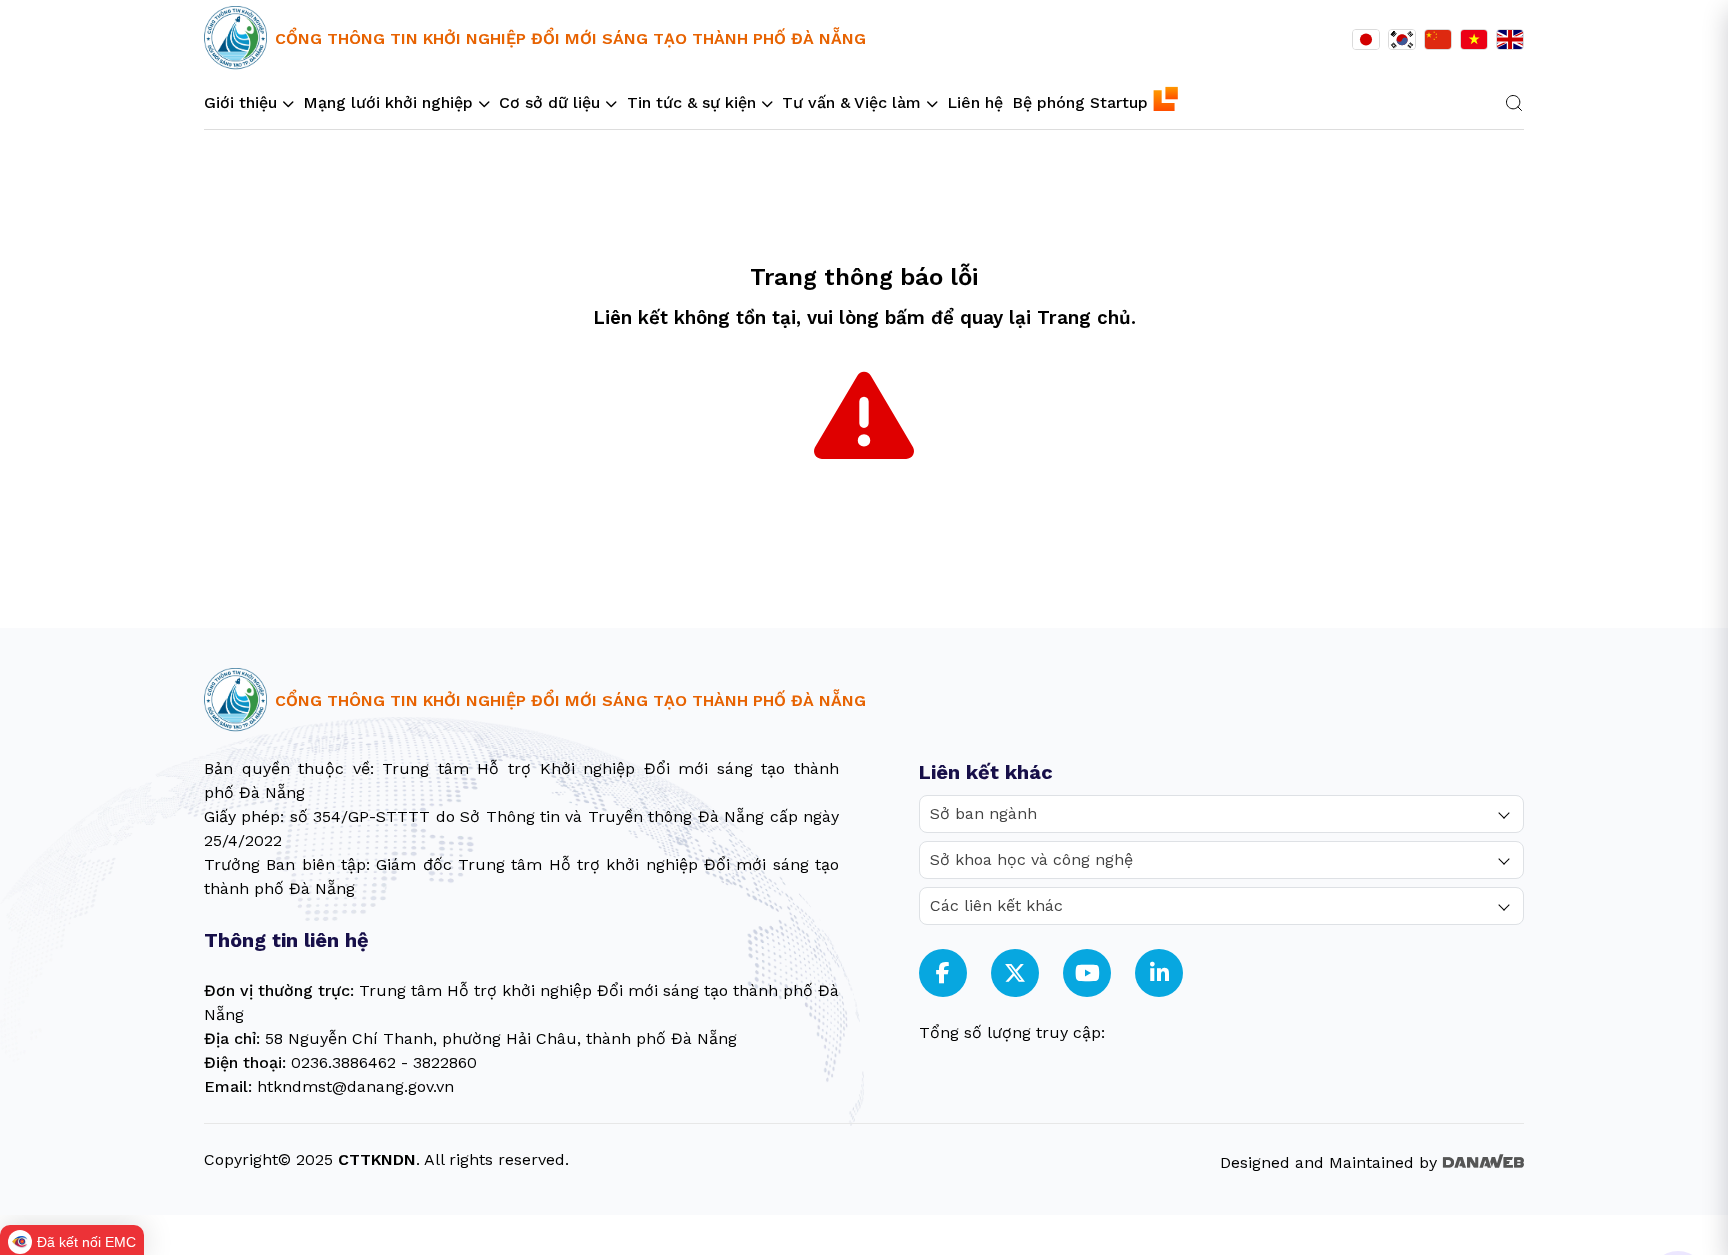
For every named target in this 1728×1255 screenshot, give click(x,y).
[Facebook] (943, 973)
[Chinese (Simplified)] (1438, 40)
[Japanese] (1366, 40)
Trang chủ (1084, 318)
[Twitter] (1015, 973)
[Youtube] (1087, 973)
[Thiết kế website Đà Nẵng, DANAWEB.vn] (1483, 1159)
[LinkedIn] (1159, 973)
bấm (905, 318)
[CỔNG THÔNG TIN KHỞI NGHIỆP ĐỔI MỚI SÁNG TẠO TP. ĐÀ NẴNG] (235, 38)
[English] (1510, 40)
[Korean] (1402, 40)
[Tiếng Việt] (1474, 40)
